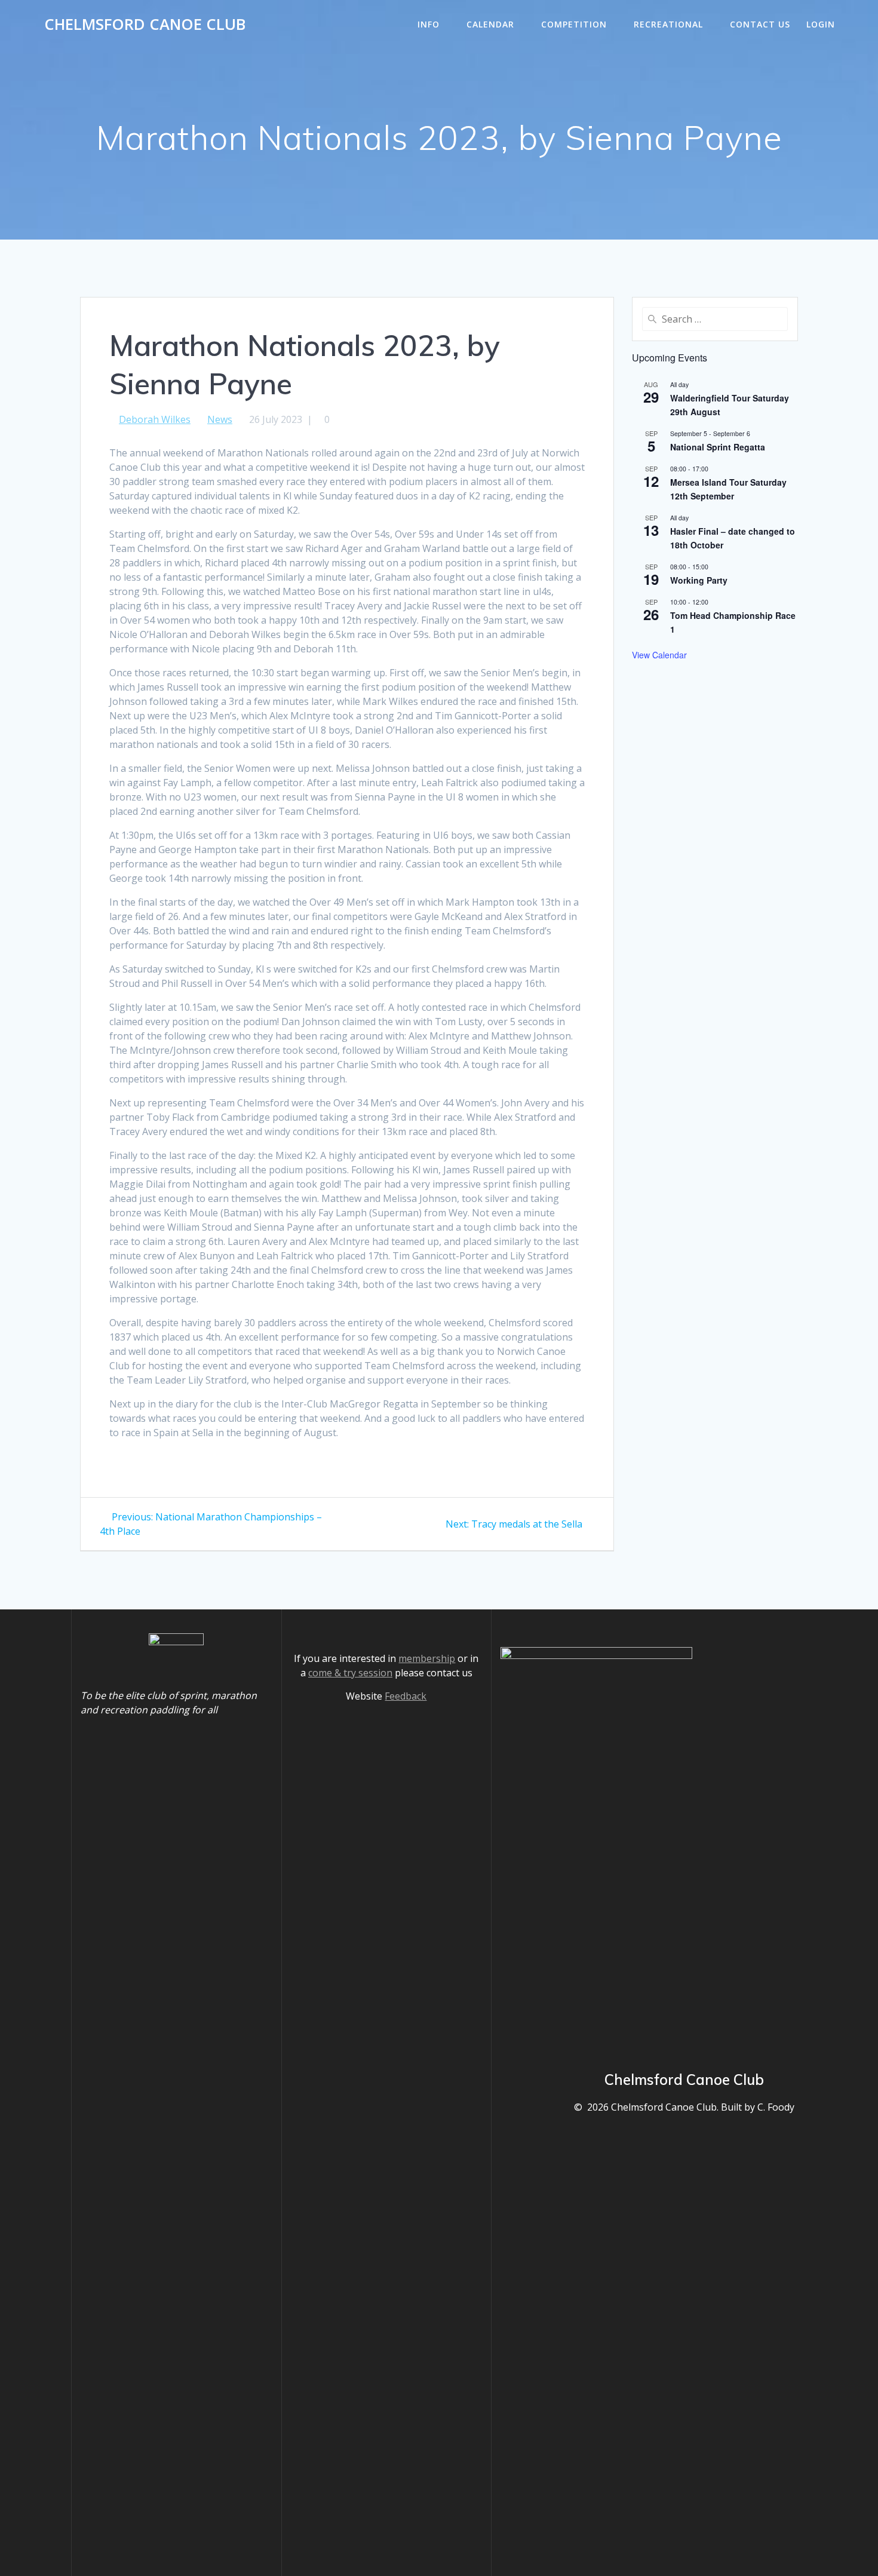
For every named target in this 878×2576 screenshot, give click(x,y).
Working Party (699, 580)
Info (429, 24)
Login (821, 24)
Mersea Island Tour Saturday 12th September (728, 489)
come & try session (350, 1673)
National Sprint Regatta (718, 447)
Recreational (668, 24)
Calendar (490, 24)
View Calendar (659, 655)
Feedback (406, 1696)
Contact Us (760, 24)
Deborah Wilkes (155, 419)
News (220, 419)
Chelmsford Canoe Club (145, 24)
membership (427, 1658)
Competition (574, 24)
